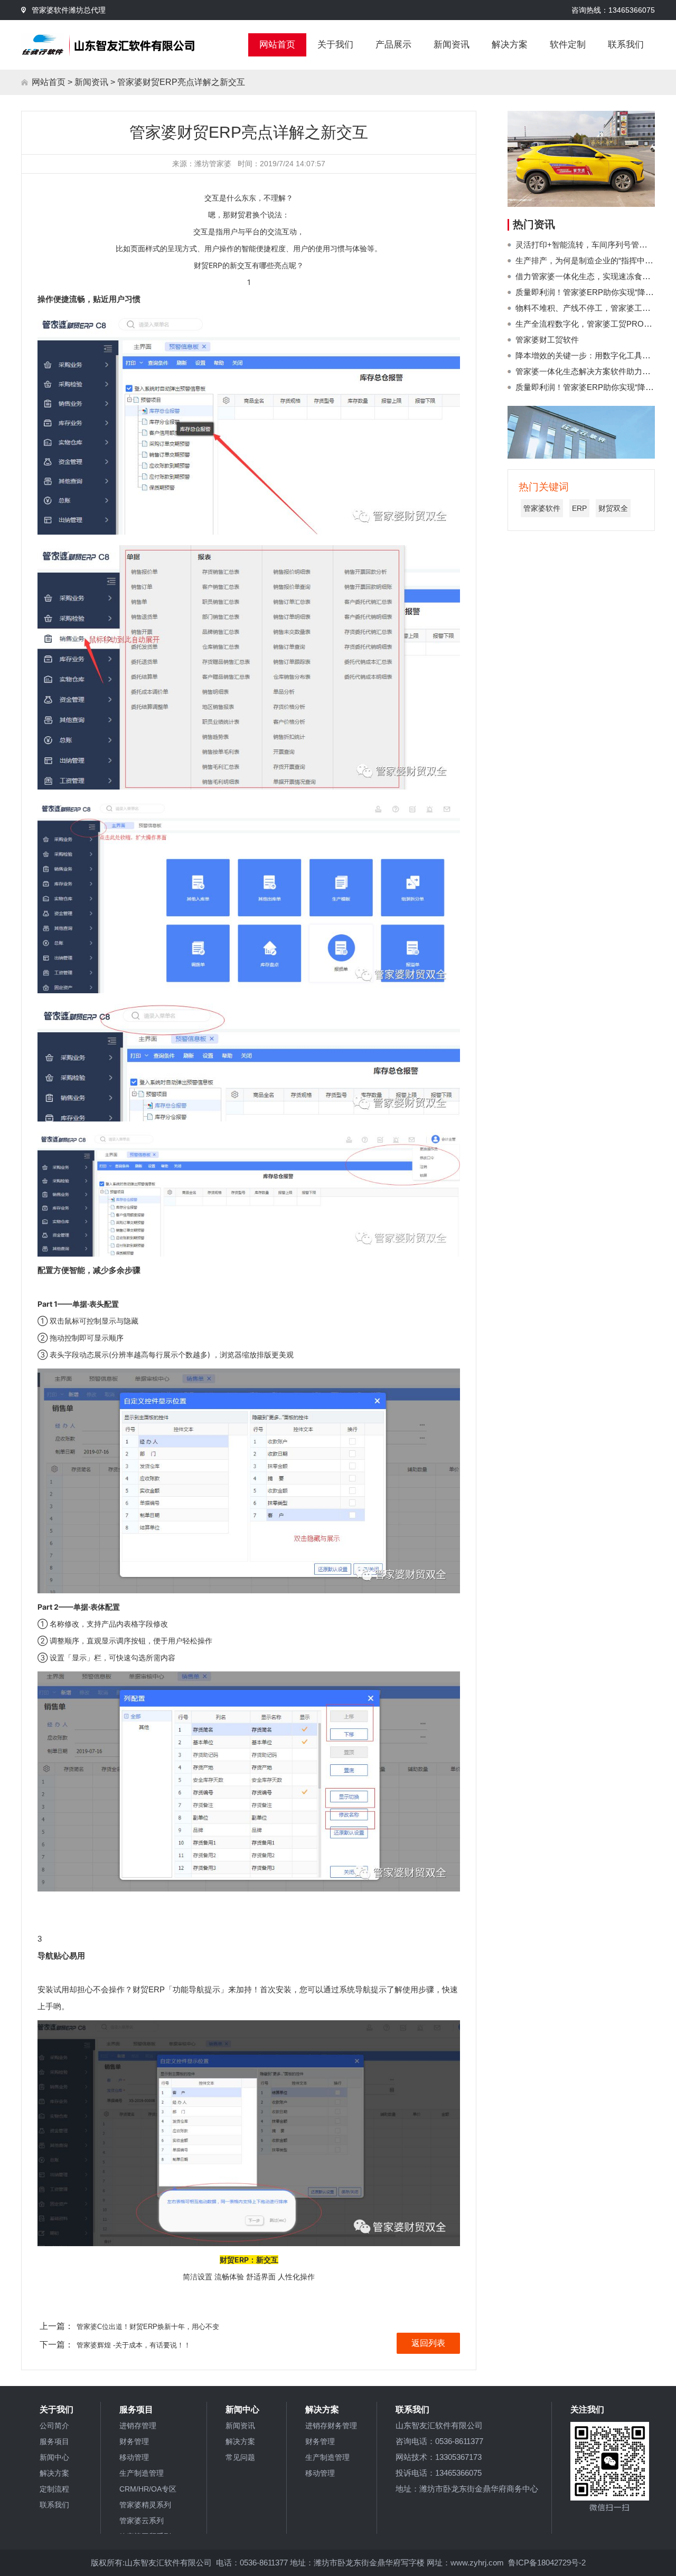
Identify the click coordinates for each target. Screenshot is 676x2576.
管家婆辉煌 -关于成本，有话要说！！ (134, 2345)
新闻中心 (54, 2457)
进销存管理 (138, 2426)
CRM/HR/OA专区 (148, 2489)
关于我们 (335, 45)
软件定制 (568, 45)
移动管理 (134, 2457)
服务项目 (54, 2441)
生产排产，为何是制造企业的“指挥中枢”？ (589, 260)
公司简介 (54, 2426)
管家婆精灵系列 (145, 2505)
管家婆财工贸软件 (547, 340)
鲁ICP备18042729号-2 (547, 2563)
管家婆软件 (542, 508)
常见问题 (240, 2457)
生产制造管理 (142, 2473)
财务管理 (134, 2441)
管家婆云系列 (142, 2521)
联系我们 (626, 45)
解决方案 (510, 45)
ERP (579, 508)
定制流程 (54, 2489)
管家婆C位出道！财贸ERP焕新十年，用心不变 (148, 2327)
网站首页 (277, 45)
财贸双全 (613, 508)
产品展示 (393, 45)
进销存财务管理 (331, 2426)
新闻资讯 (452, 45)
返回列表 (428, 2343)
